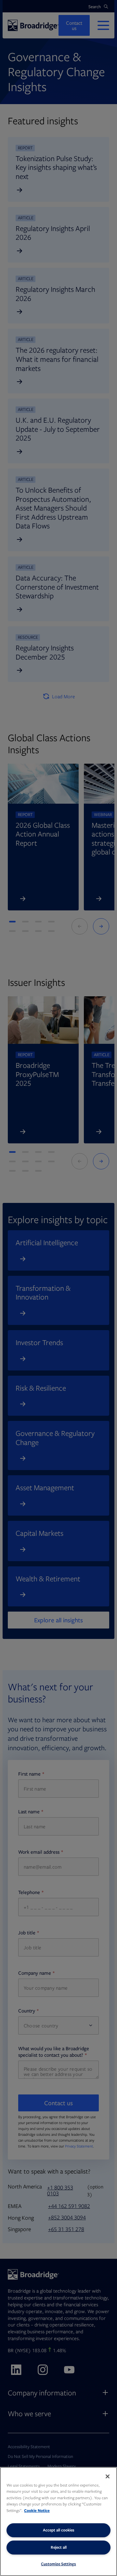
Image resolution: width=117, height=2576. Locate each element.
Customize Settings (58, 2564)
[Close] (108, 2476)
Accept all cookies (59, 2530)
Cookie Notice (37, 2510)
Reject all (59, 2547)
